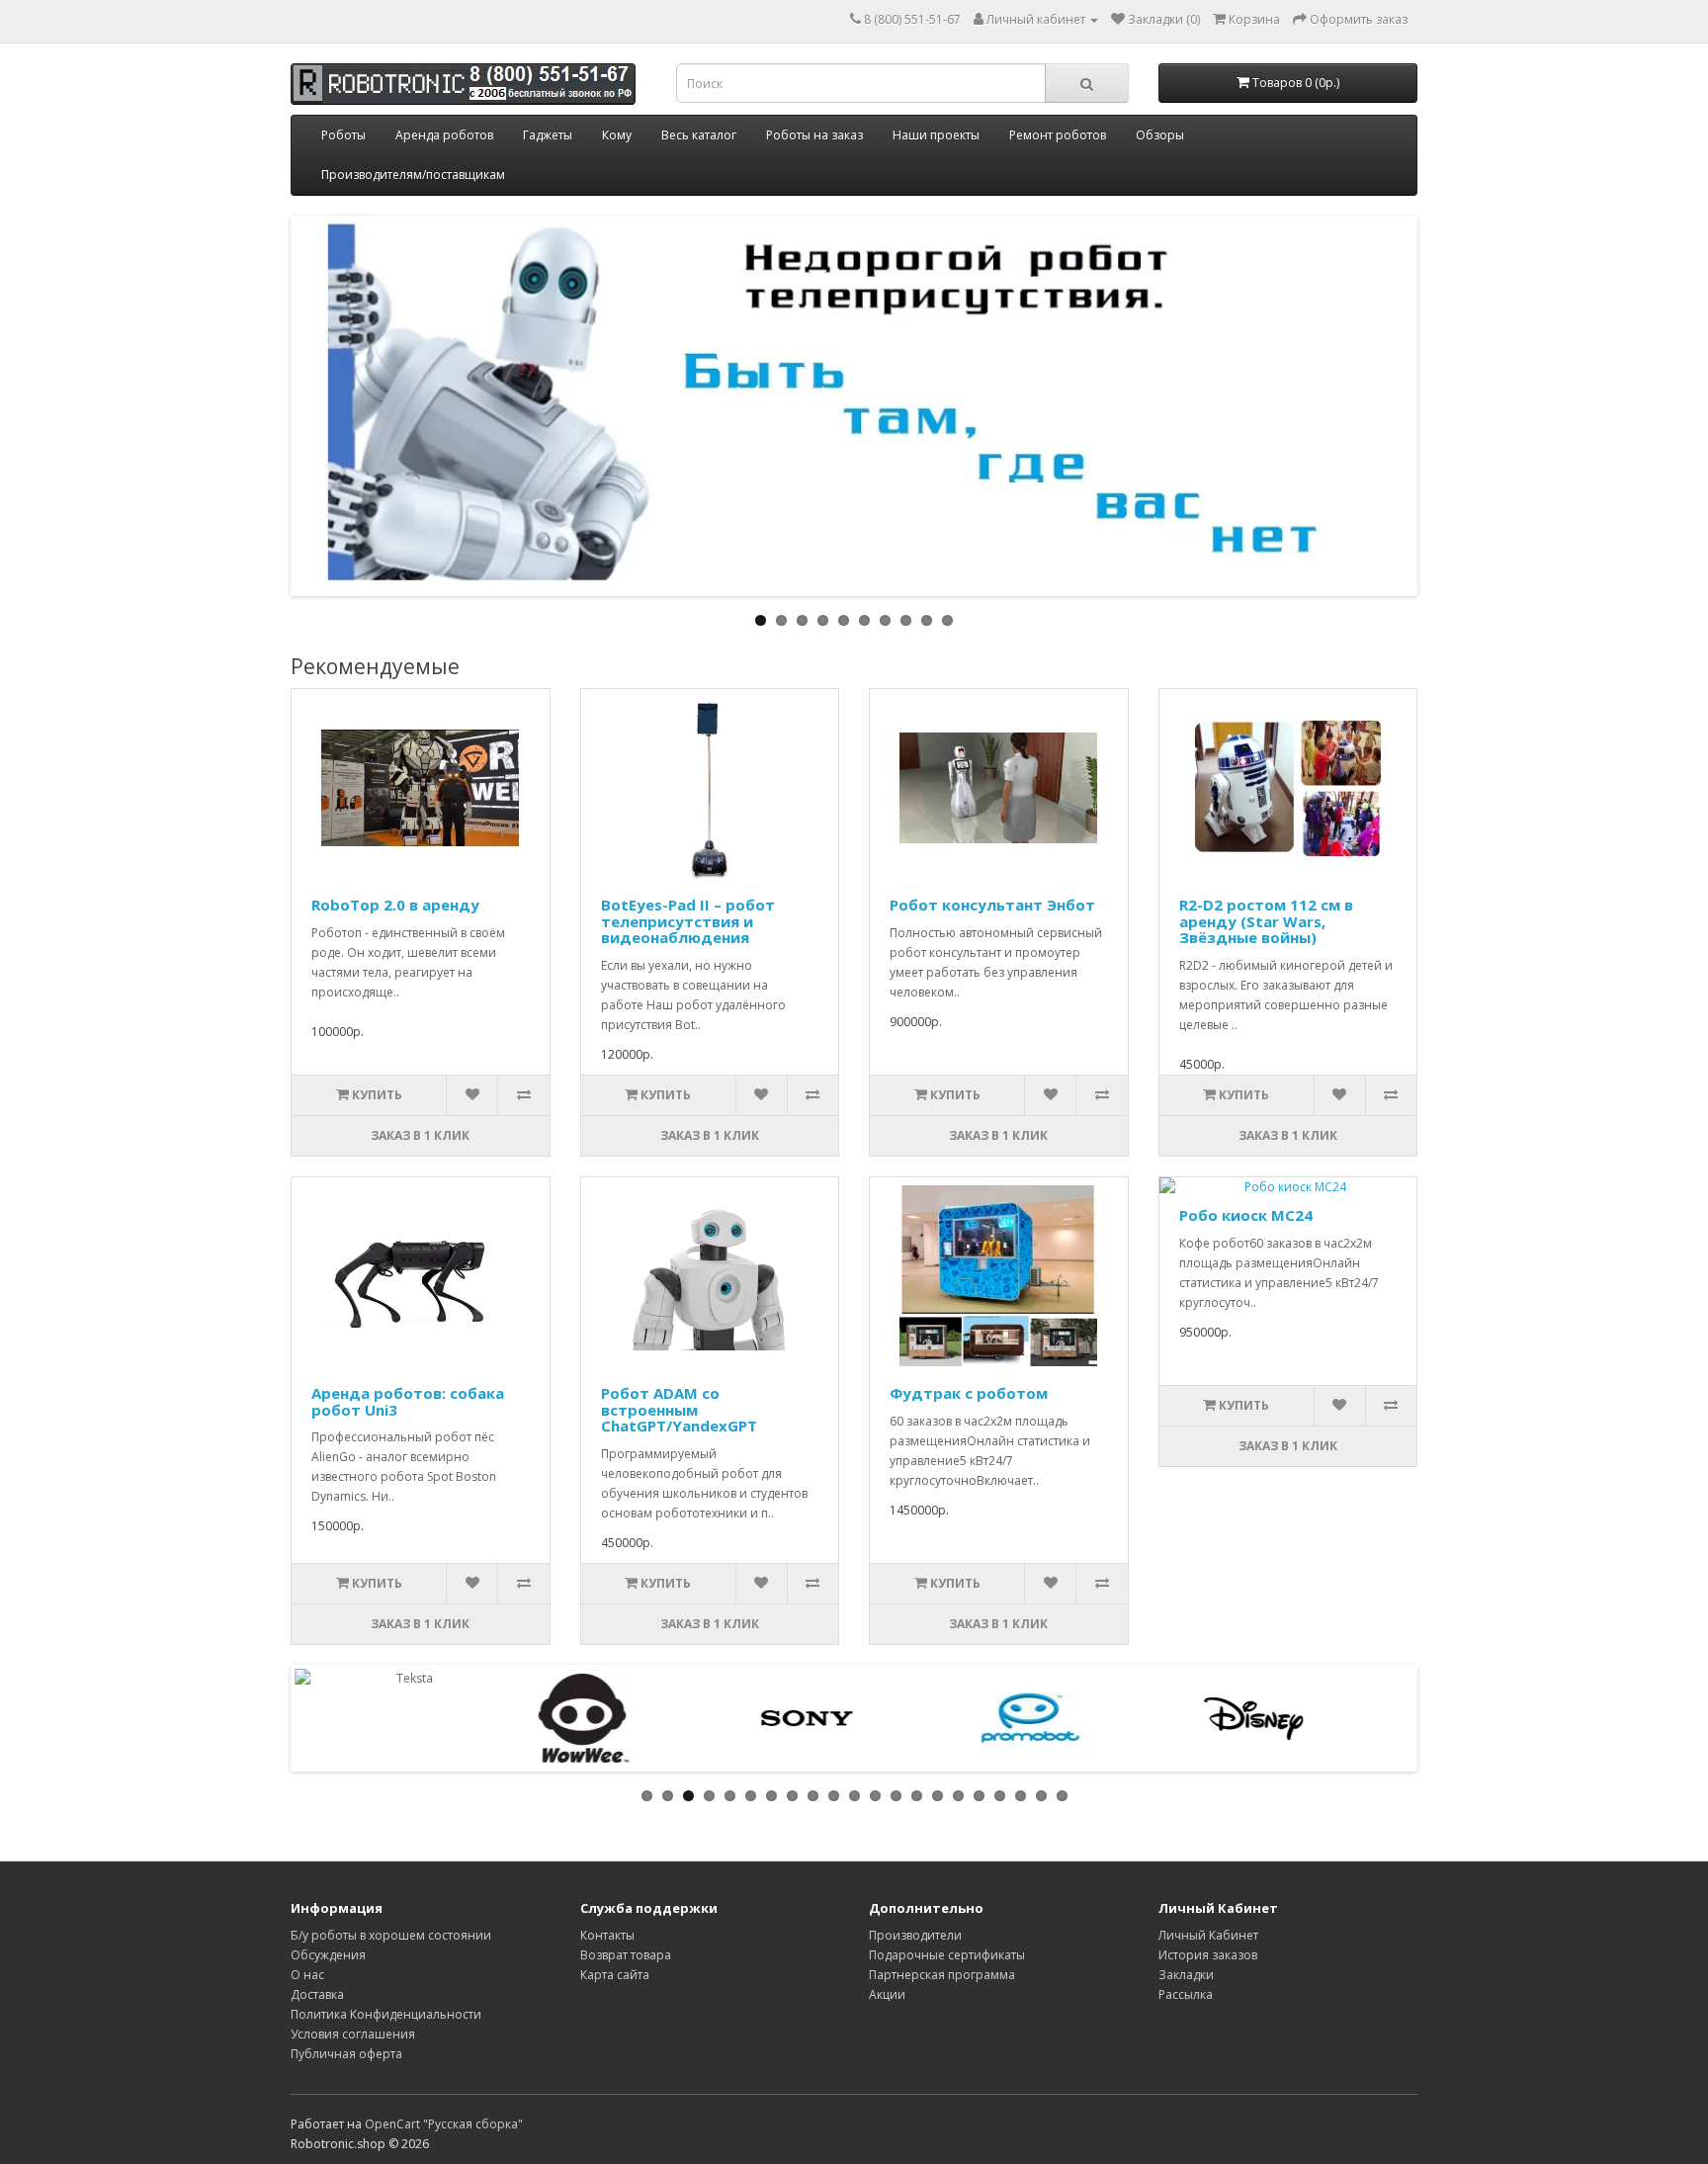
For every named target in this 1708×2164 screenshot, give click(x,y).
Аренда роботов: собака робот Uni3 (408, 1401)
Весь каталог (699, 135)
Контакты (607, 1935)
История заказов (1208, 1955)
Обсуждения (328, 1955)
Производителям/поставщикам (413, 174)
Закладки (1186, 1975)
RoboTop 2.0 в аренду (395, 905)
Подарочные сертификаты (947, 1955)
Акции (887, 1994)
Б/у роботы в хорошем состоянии (391, 1935)
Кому (617, 135)
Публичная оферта (346, 2054)
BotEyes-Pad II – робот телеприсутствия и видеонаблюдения (688, 921)
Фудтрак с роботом (969, 1393)
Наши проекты (936, 135)
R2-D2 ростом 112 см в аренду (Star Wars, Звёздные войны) (1266, 921)
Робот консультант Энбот (992, 905)
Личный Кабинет (1208, 1935)
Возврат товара (626, 1955)
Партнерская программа (942, 1975)
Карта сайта (615, 1975)
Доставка (317, 1994)
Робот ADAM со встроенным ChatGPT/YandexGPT (679, 1409)
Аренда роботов (444, 135)
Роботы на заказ (814, 135)
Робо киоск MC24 (1246, 1215)
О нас (307, 1975)
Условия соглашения (353, 2034)
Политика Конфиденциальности (386, 2014)
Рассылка (1186, 1994)
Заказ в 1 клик (420, 1135)
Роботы (343, 135)
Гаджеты (548, 135)
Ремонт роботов (1058, 135)
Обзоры (1160, 135)
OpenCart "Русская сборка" (444, 2124)
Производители (915, 1935)
